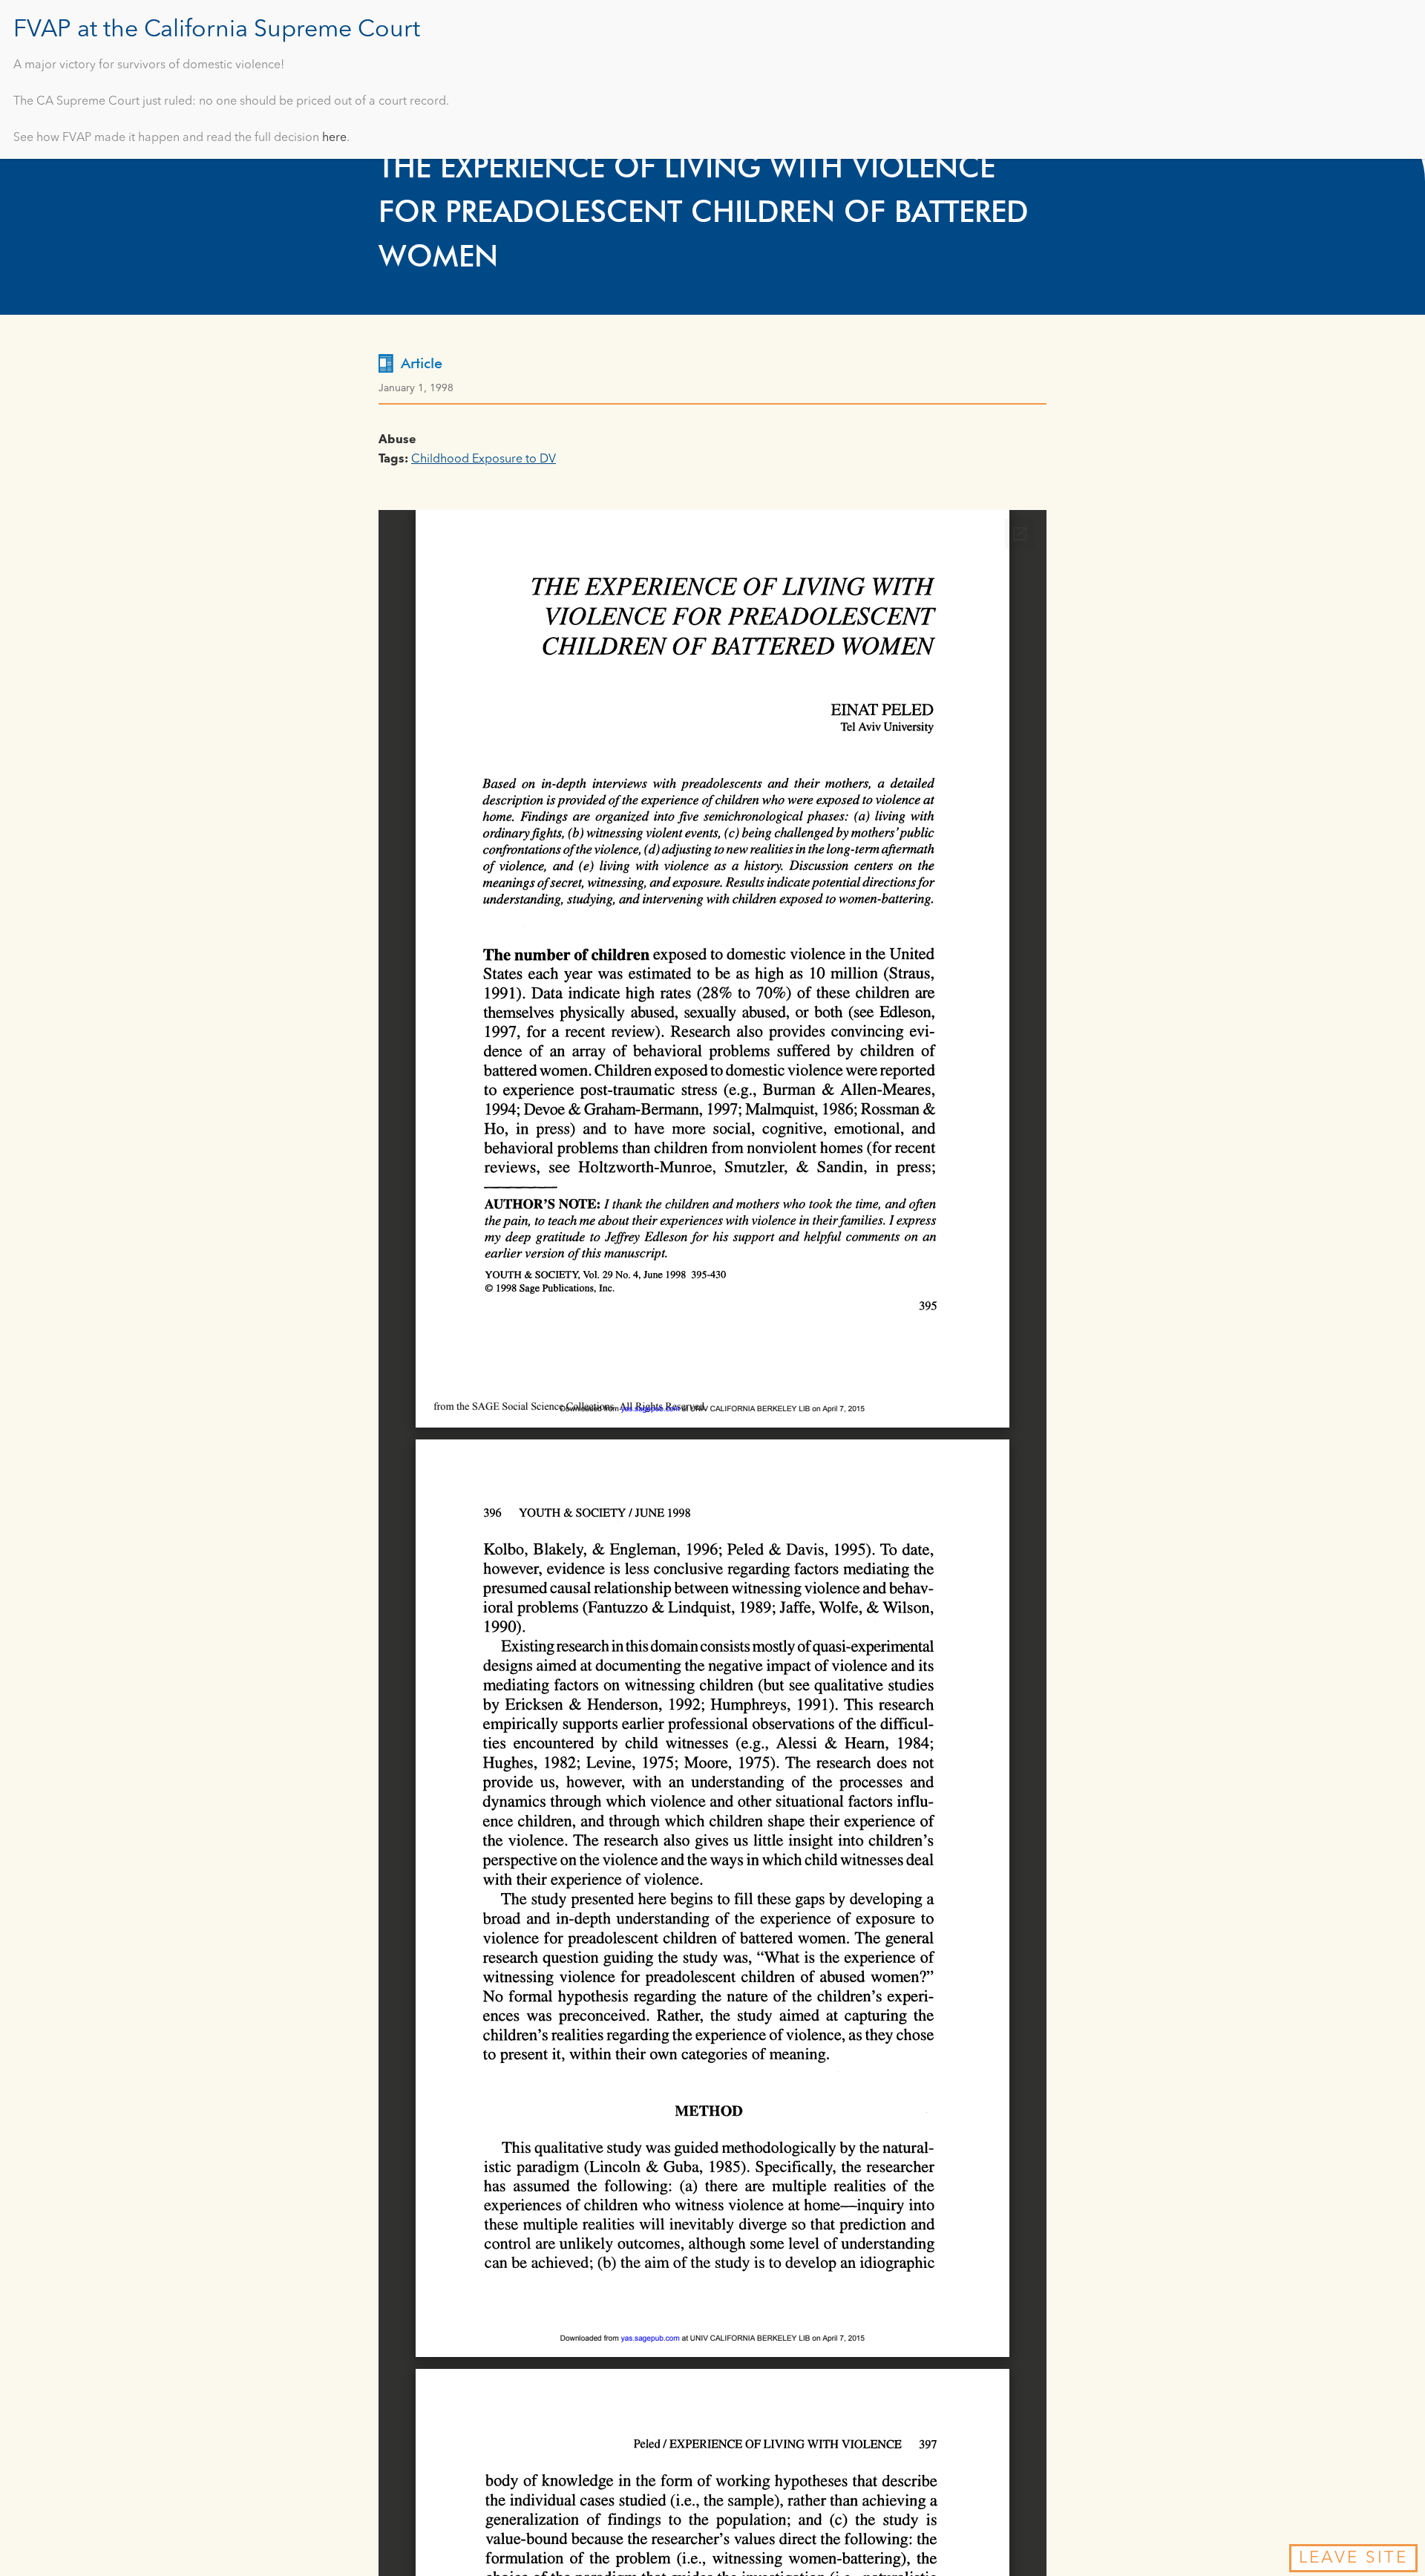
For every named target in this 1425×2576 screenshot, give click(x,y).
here (334, 138)
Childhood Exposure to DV (484, 460)
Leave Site (1353, 2558)
